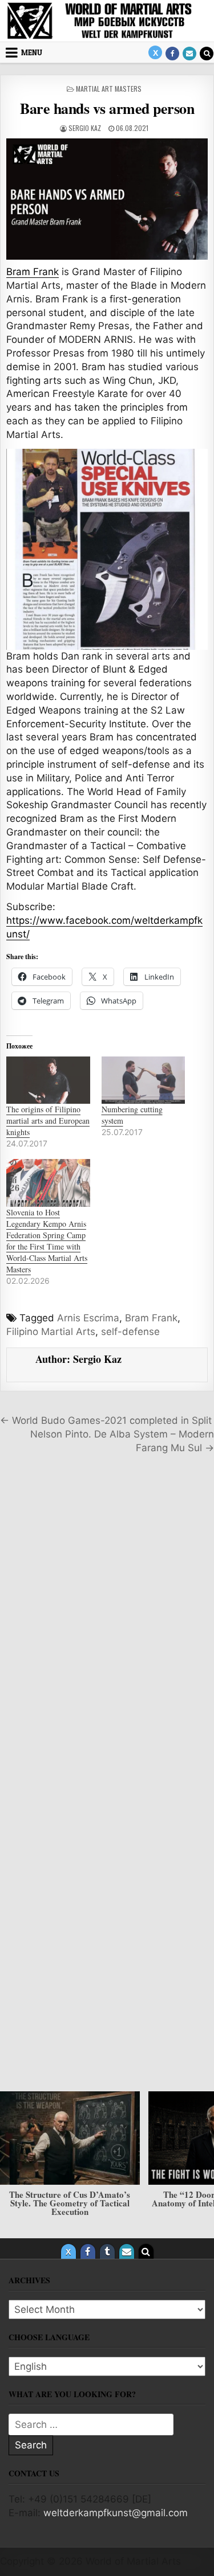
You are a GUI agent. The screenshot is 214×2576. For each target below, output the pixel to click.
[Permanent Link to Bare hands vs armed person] (107, 199)
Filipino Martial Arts (51, 1332)
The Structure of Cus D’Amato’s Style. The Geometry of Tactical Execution (70, 2202)
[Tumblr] (107, 2251)
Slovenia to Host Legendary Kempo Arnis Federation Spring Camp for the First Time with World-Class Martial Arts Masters (47, 1241)
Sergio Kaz (85, 128)
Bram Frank (33, 272)
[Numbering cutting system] (144, 1080)
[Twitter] (155, 52)
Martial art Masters (109, 89)
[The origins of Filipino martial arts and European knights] (48, 1080)
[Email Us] (189, 54)
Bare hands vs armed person (107, 108)
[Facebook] (172, 54)
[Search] (207, 54)
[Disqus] (107, 1622)
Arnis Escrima (88, 1318)
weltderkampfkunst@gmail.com (116, 2513)
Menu (32, 52)
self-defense (130, 1332)
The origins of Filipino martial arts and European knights (48, 1121)
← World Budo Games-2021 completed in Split (106, 1420)
